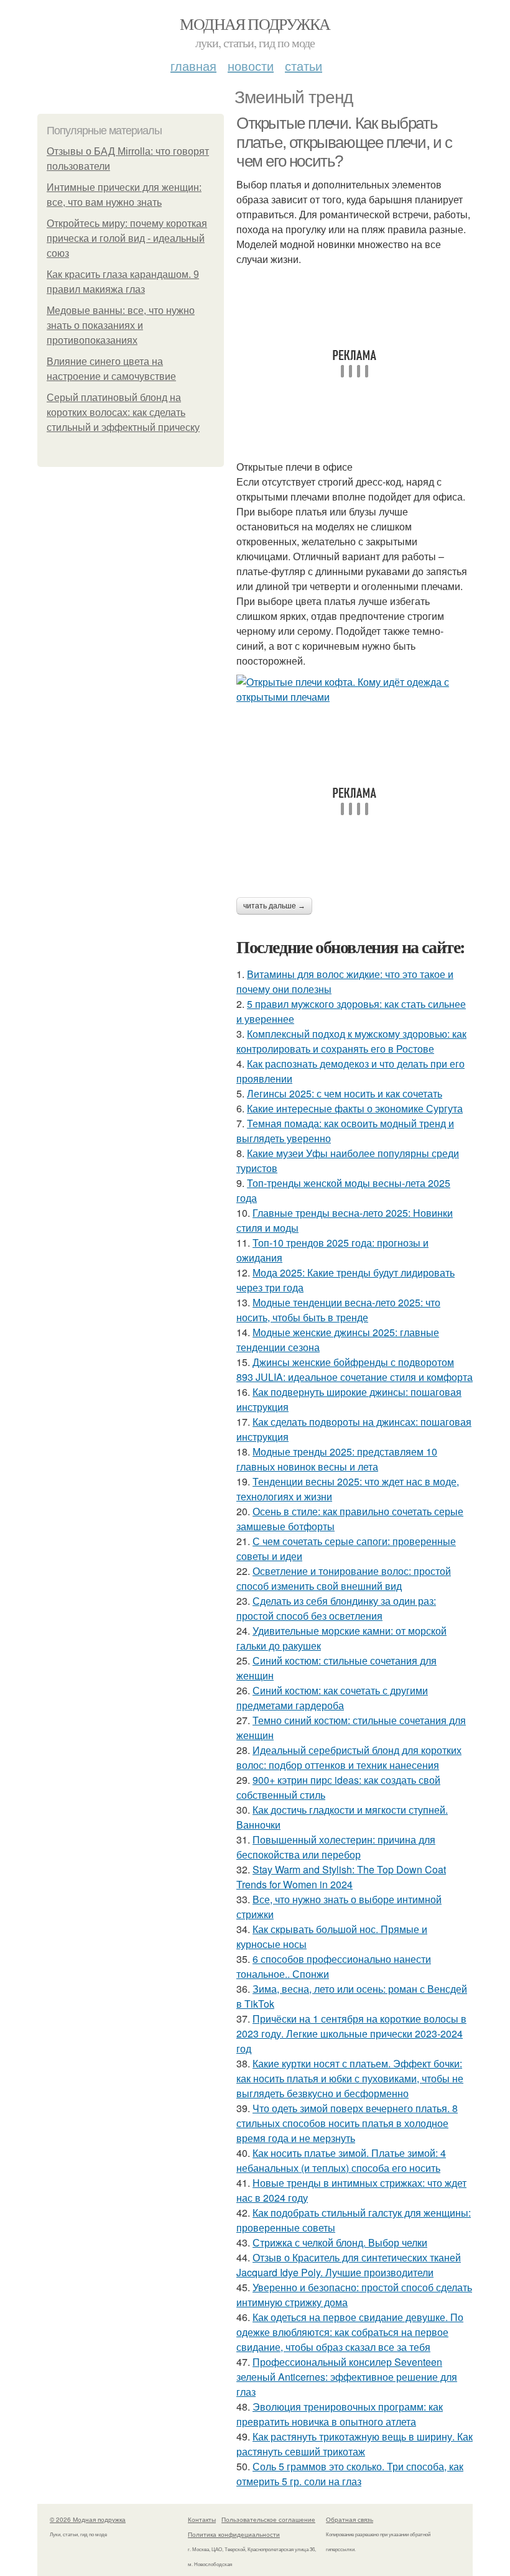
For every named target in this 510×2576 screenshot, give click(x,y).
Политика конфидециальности (234, 2534)
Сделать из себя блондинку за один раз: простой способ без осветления (336, 1608)
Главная (193, 66)
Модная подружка (255, 24)
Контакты (202, 2519)
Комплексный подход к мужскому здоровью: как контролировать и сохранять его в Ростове (351, 1041)
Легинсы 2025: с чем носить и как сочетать (345, 1093)
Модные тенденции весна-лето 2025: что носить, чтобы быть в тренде (338, 1310)
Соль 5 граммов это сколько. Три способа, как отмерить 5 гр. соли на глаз (350, 2474)
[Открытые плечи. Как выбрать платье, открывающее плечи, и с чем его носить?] (355, 690)
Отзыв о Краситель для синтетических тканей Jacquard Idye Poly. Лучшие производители (349, 2265)
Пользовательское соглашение (268, 2519)
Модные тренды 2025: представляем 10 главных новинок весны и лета (337, 1459)
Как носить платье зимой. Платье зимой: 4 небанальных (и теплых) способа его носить (341, 2160)
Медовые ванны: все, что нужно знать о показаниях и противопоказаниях (121, 325)
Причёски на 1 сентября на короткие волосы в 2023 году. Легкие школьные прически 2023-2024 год (351, 2034)
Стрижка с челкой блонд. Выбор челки (340, 2242)
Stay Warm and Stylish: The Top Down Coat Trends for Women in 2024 (341, 1877)
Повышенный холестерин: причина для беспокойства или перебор (336, 1847)
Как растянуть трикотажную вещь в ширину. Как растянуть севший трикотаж (355, 2444)
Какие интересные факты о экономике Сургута (355, 1108)
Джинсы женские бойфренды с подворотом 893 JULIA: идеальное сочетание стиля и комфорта (355, 1369)
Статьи (304, 66)
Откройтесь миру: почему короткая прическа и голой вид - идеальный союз (127, 238)
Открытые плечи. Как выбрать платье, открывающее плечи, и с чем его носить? (344, 142)
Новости (251, 66)
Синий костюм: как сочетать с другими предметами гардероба (332, 1698)
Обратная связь (350, 2519)
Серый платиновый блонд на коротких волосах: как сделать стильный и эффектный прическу (123, 413)
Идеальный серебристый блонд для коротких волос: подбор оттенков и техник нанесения (349, 1757)
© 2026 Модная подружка (88, 2519)
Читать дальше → (274, 906)
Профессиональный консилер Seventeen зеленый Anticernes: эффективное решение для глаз (347, 2377)
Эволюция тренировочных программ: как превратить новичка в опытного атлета (340, 2414)
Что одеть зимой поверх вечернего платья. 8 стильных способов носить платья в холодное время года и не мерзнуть (347, 2123)
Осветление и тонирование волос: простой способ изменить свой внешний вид (344, 1578)
